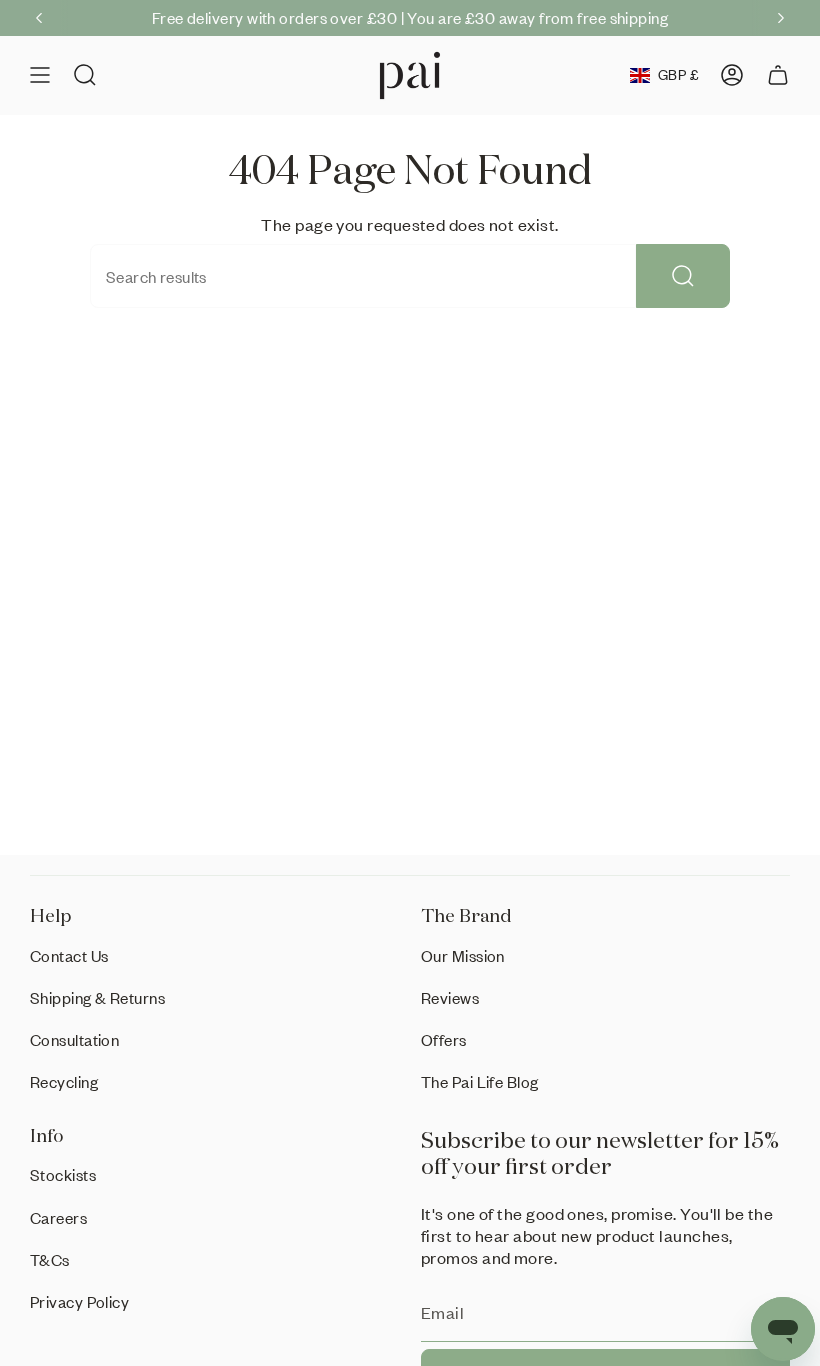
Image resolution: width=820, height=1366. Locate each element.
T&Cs (50, 1259)
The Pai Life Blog (480, 1081)
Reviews (450, 997)
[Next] (781, 18)
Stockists (63, 1174)
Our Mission (463, 955)
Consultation (74, 1039)
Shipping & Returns (97, 997)
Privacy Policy (79, 1301)
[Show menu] (40, 75)
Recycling (64, 1081)
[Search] (683, 276)
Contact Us (69, 955)
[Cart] (778, 75)
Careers (58, 1217)
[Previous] (39, 18)
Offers (444, 1039)
